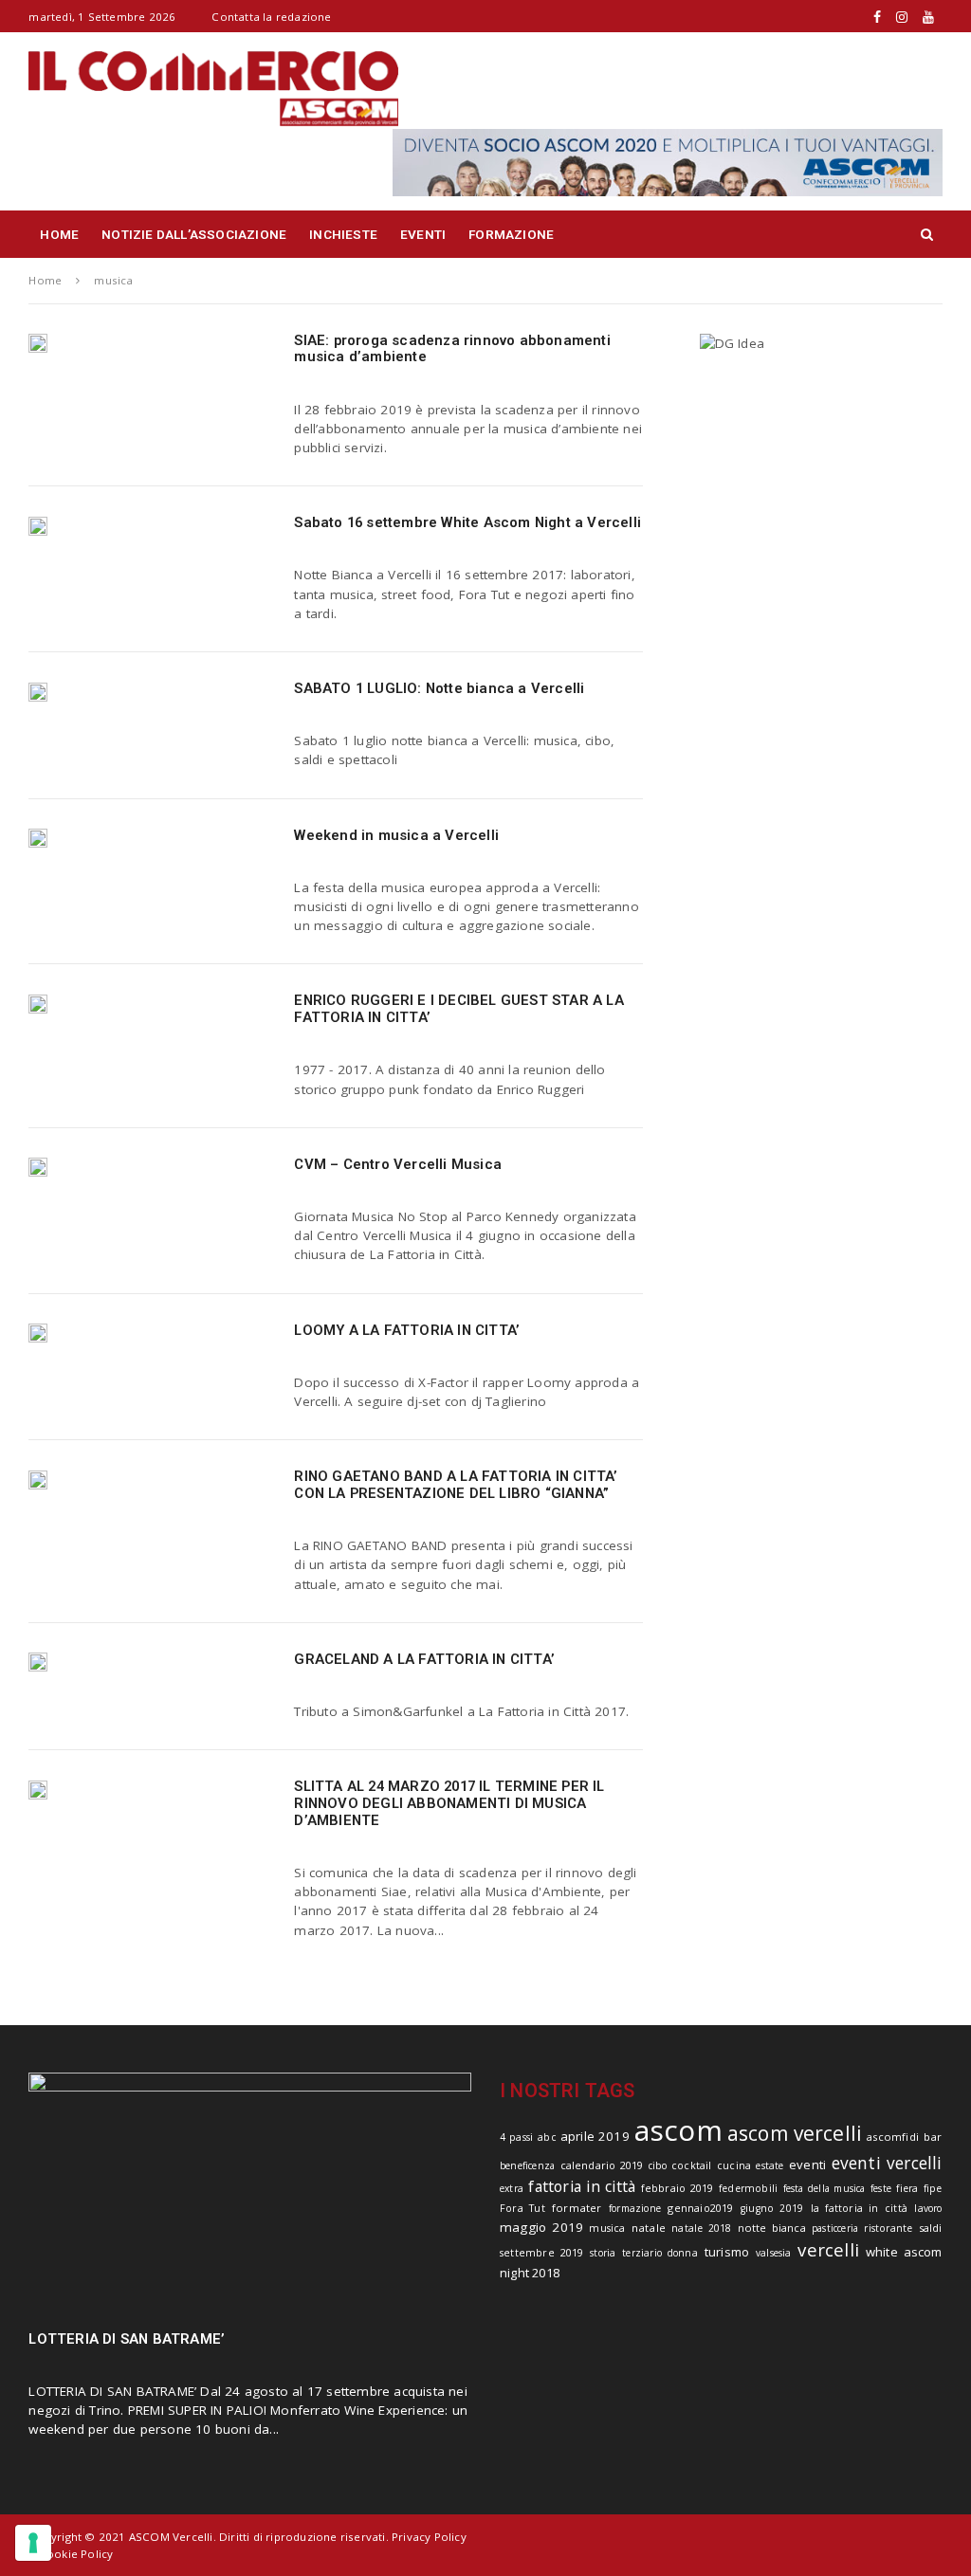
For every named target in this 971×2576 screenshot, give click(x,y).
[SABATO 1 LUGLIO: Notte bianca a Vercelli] (38, 691)
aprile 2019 (595, 2136)
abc (547, 2137)
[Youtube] (928, 17)
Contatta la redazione (271, 17)
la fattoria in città (859, 2208)
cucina (734, 2165)
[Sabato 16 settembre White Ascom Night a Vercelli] (38, 525)
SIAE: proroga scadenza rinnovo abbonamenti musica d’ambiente (452, 349)
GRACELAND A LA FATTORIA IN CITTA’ (424, 1659)
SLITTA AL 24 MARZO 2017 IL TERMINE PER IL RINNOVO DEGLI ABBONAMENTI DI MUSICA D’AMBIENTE (449, 1803)
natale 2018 (701, 2228)
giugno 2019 (772, 2208)
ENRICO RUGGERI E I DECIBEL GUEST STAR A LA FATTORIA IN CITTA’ (458, 1009)
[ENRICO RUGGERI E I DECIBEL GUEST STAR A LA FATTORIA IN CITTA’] (38, 1003)
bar (933, 2137)
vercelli (828, 2249)
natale (649, 2228)
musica (607, 2228)
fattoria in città (582, 2186)
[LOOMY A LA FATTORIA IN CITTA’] (38, 1333)
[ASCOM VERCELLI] (668, 161)
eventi (807, 2165)
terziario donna (660, 2253)
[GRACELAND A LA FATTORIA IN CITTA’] (38, 1662)
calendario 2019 (602, 2165)
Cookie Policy (76, 2554)
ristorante (888, 2228)
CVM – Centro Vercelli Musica (398, 1164)
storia (603, 2253)
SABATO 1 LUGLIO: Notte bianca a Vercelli (439, 688)
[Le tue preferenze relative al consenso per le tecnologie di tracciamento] (33, 2543)
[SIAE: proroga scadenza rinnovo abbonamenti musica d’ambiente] (38, 343)
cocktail (692, 2165)
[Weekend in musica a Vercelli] (38, 838)
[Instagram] (902, 17)
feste (881, 2188)
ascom (678, 2130)
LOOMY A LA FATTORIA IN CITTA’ (407, 1330)
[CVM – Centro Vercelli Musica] (38, 1167)
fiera (907, 2188)
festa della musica (824, 2188)
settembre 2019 (541, 2252)
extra (512, 2188)
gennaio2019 (700, 2208)
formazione (635, 2208)
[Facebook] (877, 17)
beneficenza (527, 2165)
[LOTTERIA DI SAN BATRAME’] (250, 2192)
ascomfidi (893, 2137)
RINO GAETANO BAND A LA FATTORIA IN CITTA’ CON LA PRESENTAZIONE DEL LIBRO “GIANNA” (456, 1485)
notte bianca (772, 2228)
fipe (933, 2188)
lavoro (928, 2208)
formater (577, 2208)
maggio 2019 (541, 2227)
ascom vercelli (795, 2133)
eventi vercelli (887, 2163)
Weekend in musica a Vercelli (396, 835)
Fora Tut (522, 2208)
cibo (658, 2165)
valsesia (774, 2253)
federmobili (748, 2188)
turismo (727, 2252)
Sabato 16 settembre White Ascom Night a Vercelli (467, 522)
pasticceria (835, 2228)
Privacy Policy (429, 2537)
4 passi (516, 2137)
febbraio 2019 (678, 2188)
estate (769, 2165)
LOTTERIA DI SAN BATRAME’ (127, 2339)
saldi (931, 2228)
